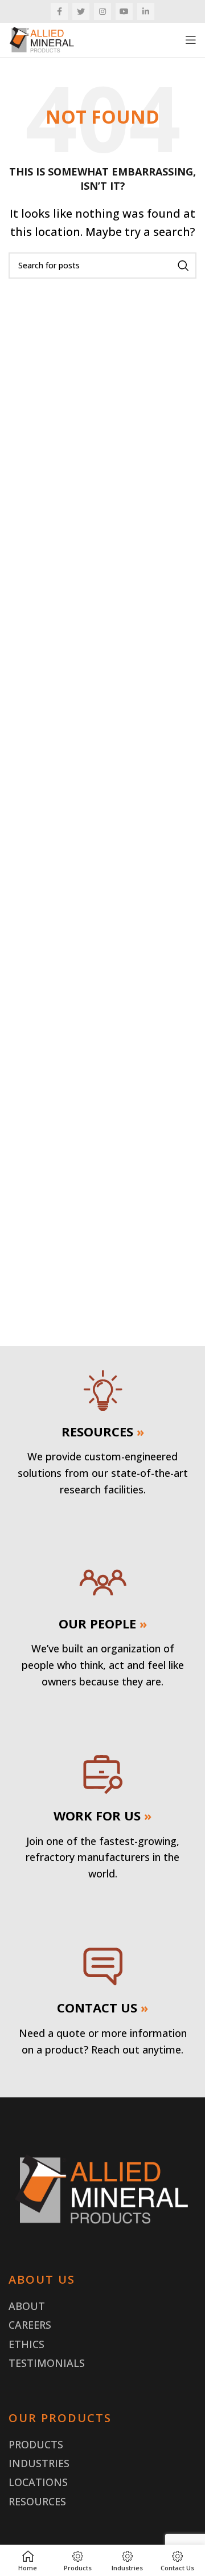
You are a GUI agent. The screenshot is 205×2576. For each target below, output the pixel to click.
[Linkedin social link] (146, 11)
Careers (30, 2325)
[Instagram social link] (102, 11)
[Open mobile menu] (191, 40)
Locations (38, 2482)
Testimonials (47, 2363)
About (27, 2306)
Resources (37, 2501)
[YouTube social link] (124, 11)
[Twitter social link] (81, 11)
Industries (39, 2463)
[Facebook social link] (59, 11)
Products (36, 2444)
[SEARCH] (183, 266)
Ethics (26, 2344)
